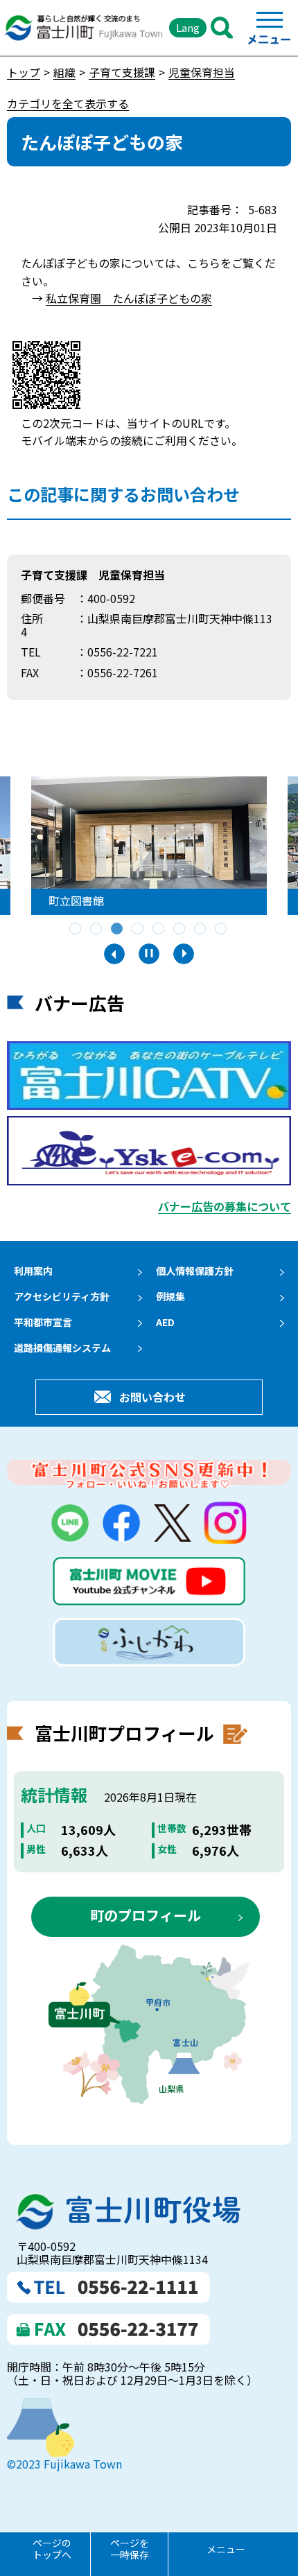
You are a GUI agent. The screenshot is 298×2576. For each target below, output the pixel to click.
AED (165, 1322)
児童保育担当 (202, 72)
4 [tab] (139, 930)
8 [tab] (222, 930)
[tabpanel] (149, 846)
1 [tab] (76, 930)
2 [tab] (97, 930)
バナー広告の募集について (225, 1206)
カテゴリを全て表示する (68, 103)
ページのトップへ (52, 2549)
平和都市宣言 (43, 1322)
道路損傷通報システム (62, 1348)
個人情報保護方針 (195, 1271)
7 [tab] (201, 930)
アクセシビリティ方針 (62, 1296)
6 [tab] (180, 930)
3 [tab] (118, 930)
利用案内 (33, 1271)
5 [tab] (159, 930)
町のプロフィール (146, 1915)
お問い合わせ (152, 1397)
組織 (64, 72)
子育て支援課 (122, 72)
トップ (24, 72)
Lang (188, 27)
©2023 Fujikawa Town (64, 2464)
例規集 (170, 1296)
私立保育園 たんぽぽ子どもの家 (129, 298)
